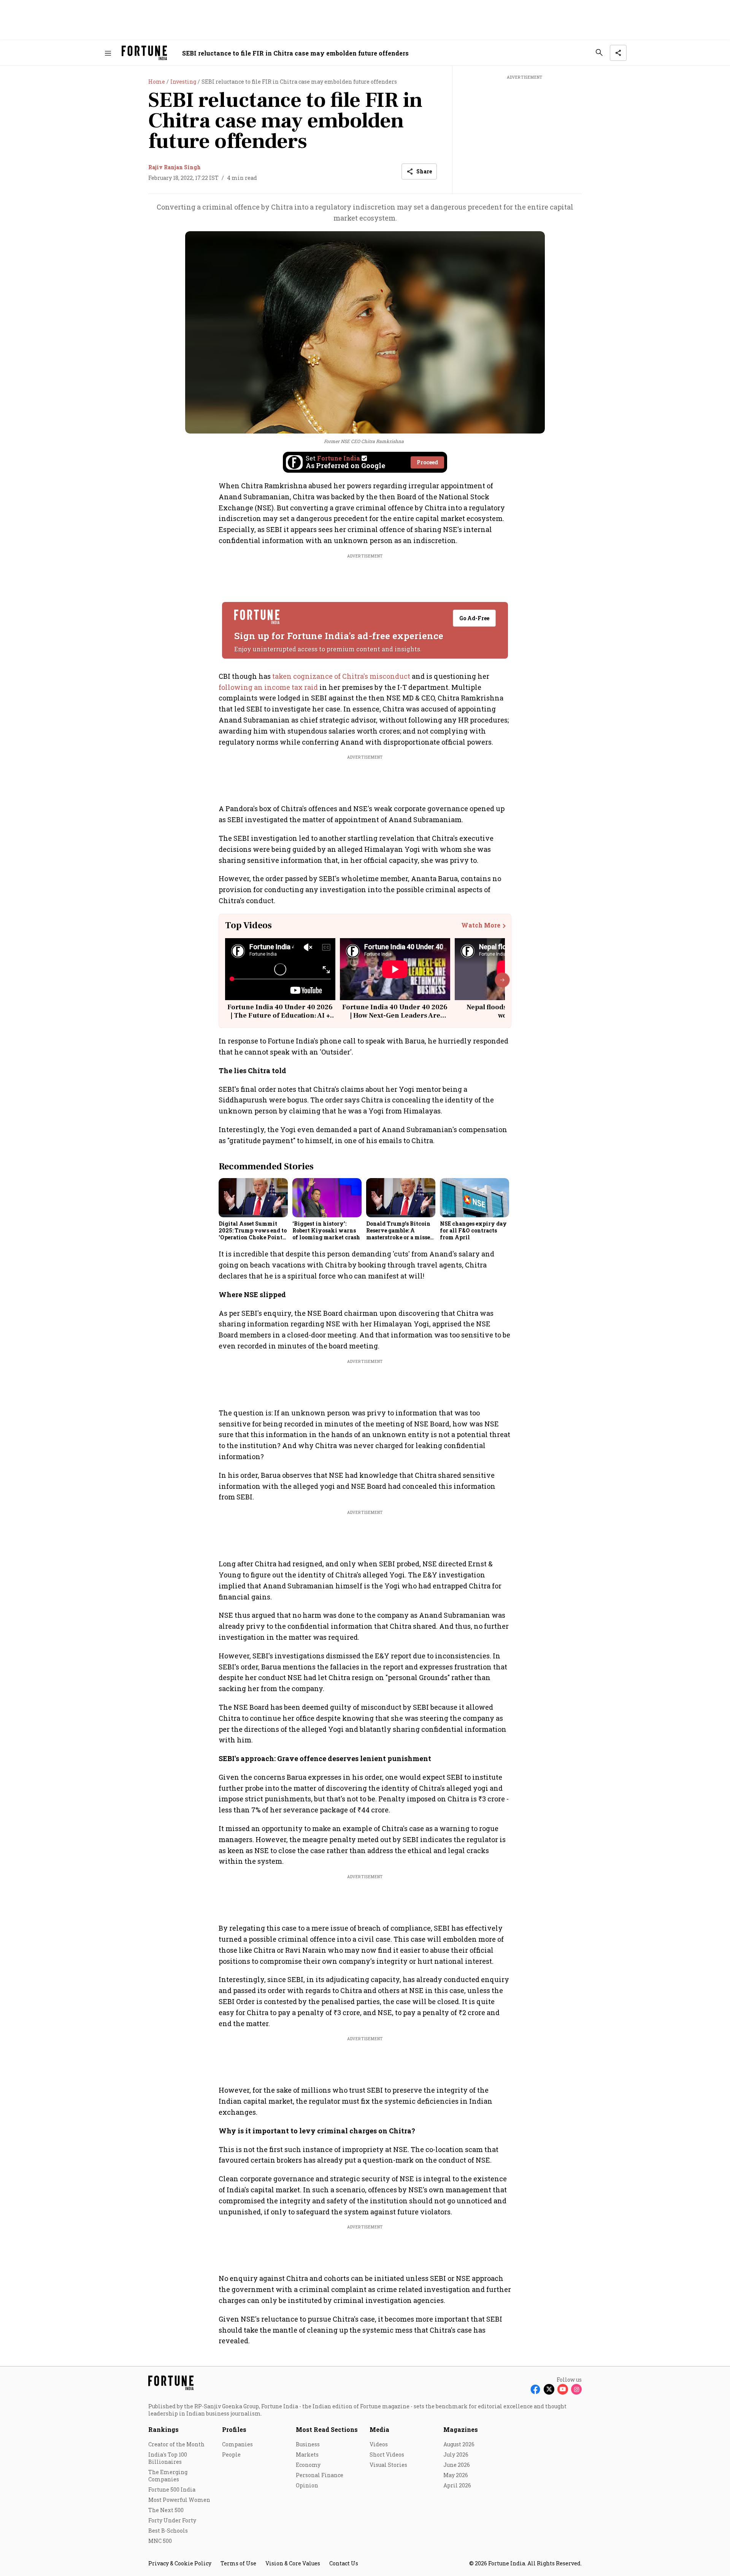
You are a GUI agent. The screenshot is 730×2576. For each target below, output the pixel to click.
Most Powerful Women (179, 2500)
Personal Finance (320, 2475)
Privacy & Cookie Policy (180, 2563)
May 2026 (456, 2475)
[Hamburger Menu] (108, 53)
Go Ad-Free (474, 618)
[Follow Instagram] (576, 2389)
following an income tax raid (268, 687)
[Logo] (144, 53)
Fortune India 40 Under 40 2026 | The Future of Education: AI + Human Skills (280, 1015)
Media (379, 2429)
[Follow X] (549, 2389)
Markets (307, 2455)
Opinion (307, 2485)
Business (308, 2444)
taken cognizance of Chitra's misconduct (341, 676)
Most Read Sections (327, 2429)
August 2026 (459, 2444)
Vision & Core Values (293, 2563)
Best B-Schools (168, 2531)
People (231, 2455)
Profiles (234, 2429)
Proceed (427, 462)
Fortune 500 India (172, 2489)
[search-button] (599, 52)
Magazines (461, 2429)
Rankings (163, 2429)
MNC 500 (160, 2541)
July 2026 (456, 2455)
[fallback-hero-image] (253, 1197)
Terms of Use (238, 2563)
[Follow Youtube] (563, 2389)
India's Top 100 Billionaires (168, 2458)
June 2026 (457, 2465)
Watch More (481, 925)
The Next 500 (166, 2510)
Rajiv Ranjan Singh (175, 167)
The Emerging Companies (168, 2476)
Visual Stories (388, 2465)
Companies (237, 2444)
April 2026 (457, 2485)
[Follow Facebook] (535, 2389)
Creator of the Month (176, 2444)
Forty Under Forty (172, 2520)
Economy (308, 2465)
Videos (379, 2444)
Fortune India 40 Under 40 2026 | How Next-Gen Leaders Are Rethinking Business (395, 1015)
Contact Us (344, 2563)
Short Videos (387, 2455)
